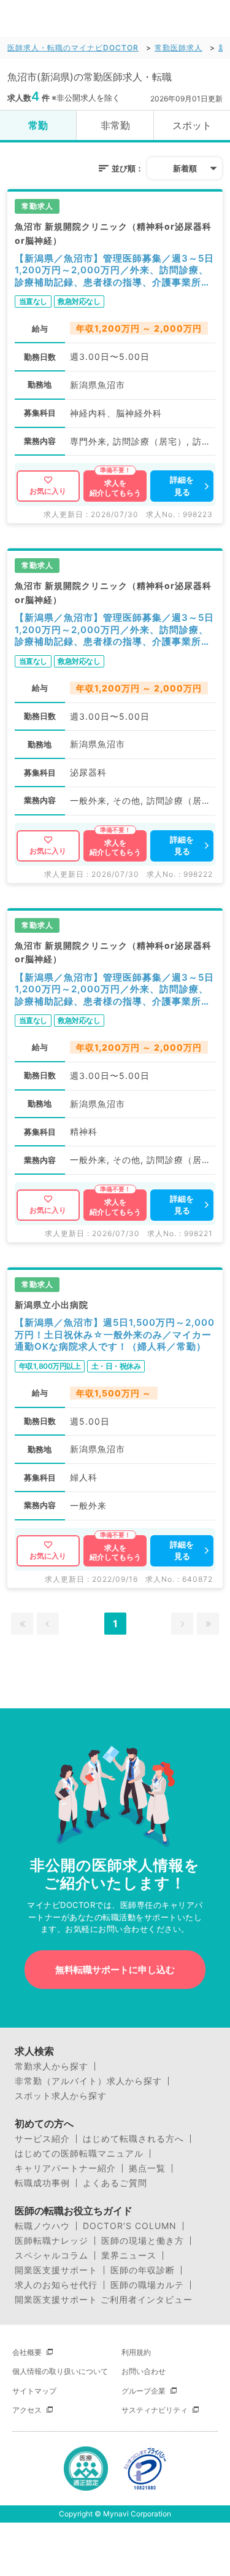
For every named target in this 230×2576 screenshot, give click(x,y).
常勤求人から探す (52, 2066)
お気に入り (48, 491)
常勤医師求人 (178, 48)
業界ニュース (129, 2255)
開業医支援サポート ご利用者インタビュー (104, 2300)
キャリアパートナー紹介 (65, 2168)
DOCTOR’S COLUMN (130, 2226)
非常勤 (115, 125)
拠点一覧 (147, 2168)
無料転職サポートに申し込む (115, 1970)
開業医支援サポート (56, 2270)
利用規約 (136, 2352)
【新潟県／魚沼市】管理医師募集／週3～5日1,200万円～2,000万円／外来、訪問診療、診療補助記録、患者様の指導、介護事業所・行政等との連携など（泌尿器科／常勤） (114, 630)
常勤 (38, 125)
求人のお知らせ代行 (56, 2285)
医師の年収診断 (143, 2270)
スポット (192, 125)
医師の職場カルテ (147, 2285)
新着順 (185, 168)
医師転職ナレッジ (52, 2241)
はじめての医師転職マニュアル (79, 2154)
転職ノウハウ (42, 2226)
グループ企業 (144, 2391)
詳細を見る (182, 486)
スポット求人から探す (61, 2096)
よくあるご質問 (115, 2183)
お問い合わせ (144, 2371)
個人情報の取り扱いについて (60, 2371)
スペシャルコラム (52, 2255)
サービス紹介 (42, 2139)
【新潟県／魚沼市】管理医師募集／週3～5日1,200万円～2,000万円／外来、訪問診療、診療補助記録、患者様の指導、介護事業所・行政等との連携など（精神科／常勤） (114, 990)
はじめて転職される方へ (133, 2139)
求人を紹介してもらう (115, 488)
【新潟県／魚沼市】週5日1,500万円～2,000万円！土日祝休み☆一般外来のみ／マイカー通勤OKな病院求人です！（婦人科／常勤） (115, 1334)
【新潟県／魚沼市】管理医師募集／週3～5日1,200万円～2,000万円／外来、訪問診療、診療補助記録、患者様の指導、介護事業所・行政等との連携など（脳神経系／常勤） (114, 270)
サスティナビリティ (155, 2410)
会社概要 (27, 2352)
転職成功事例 (42, 2183)
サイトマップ (34, 2391)
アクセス (27, 2410)
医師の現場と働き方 (143, 2241)
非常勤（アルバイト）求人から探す (88, 2081)
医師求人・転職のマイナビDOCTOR (73, 48)
